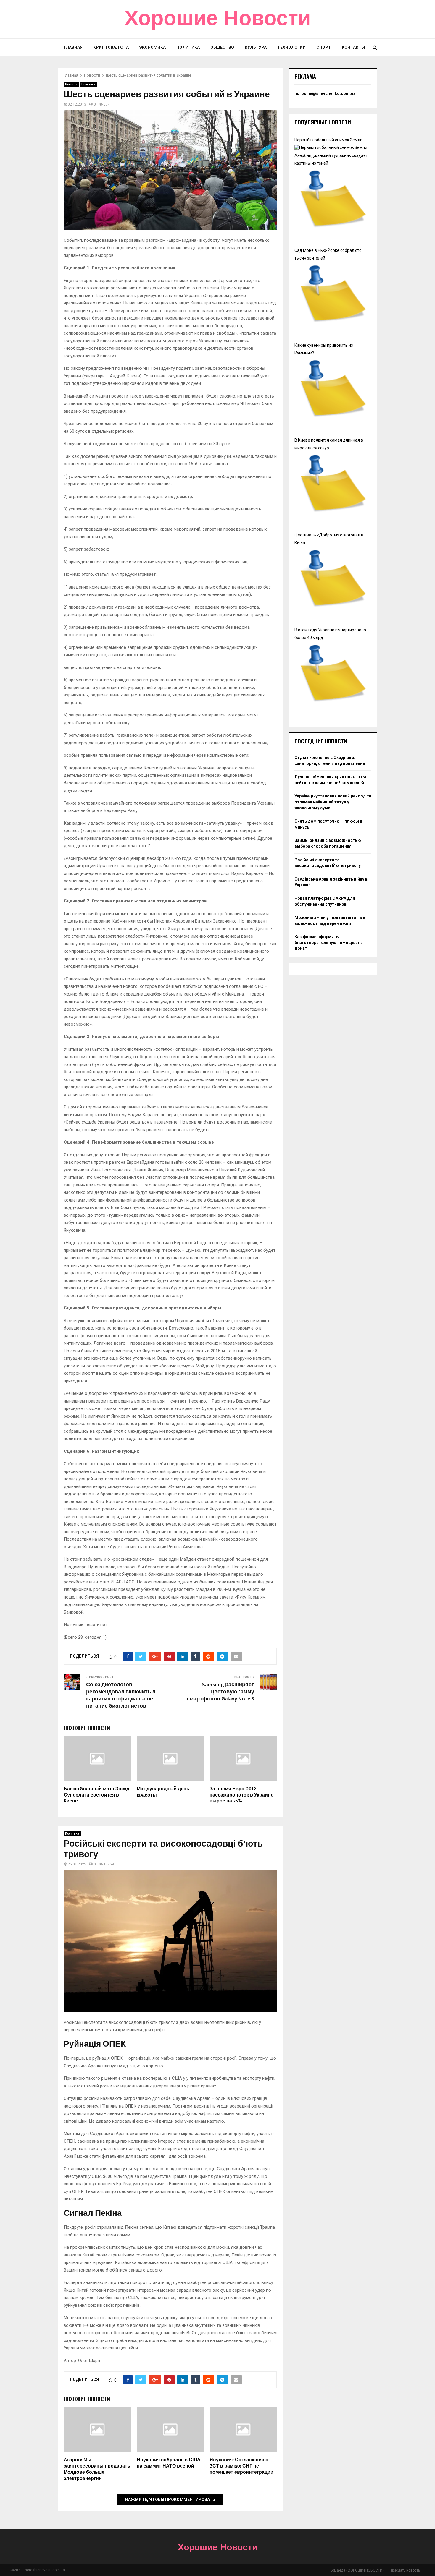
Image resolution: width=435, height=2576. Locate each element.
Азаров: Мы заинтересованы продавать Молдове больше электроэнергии (97, 2469)
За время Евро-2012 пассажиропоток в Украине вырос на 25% (241, 1795)
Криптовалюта (111, 47)
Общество (222, 47)
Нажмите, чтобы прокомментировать (170, 2499)
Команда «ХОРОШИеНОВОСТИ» (357, 2570)
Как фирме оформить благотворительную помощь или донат (329, 942)
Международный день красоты (163, 1792)
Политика (188, 47)
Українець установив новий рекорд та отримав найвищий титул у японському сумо (333, 802)
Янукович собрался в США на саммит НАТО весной (169, 2463)
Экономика (153, 47)
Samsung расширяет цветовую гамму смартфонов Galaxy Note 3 (220, 1692)
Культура (256, 47)
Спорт (324, 47)
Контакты (353, 47)
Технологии (291, 47)
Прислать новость (405, 2570)
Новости (71, 84)
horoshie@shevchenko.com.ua (325, 93)
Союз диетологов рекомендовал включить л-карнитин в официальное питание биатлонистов (122, 1695)
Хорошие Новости (218, 19)
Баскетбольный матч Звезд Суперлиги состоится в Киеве (96, 1795)
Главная (73, 47)
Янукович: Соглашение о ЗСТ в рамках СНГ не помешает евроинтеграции (241, 2466)
